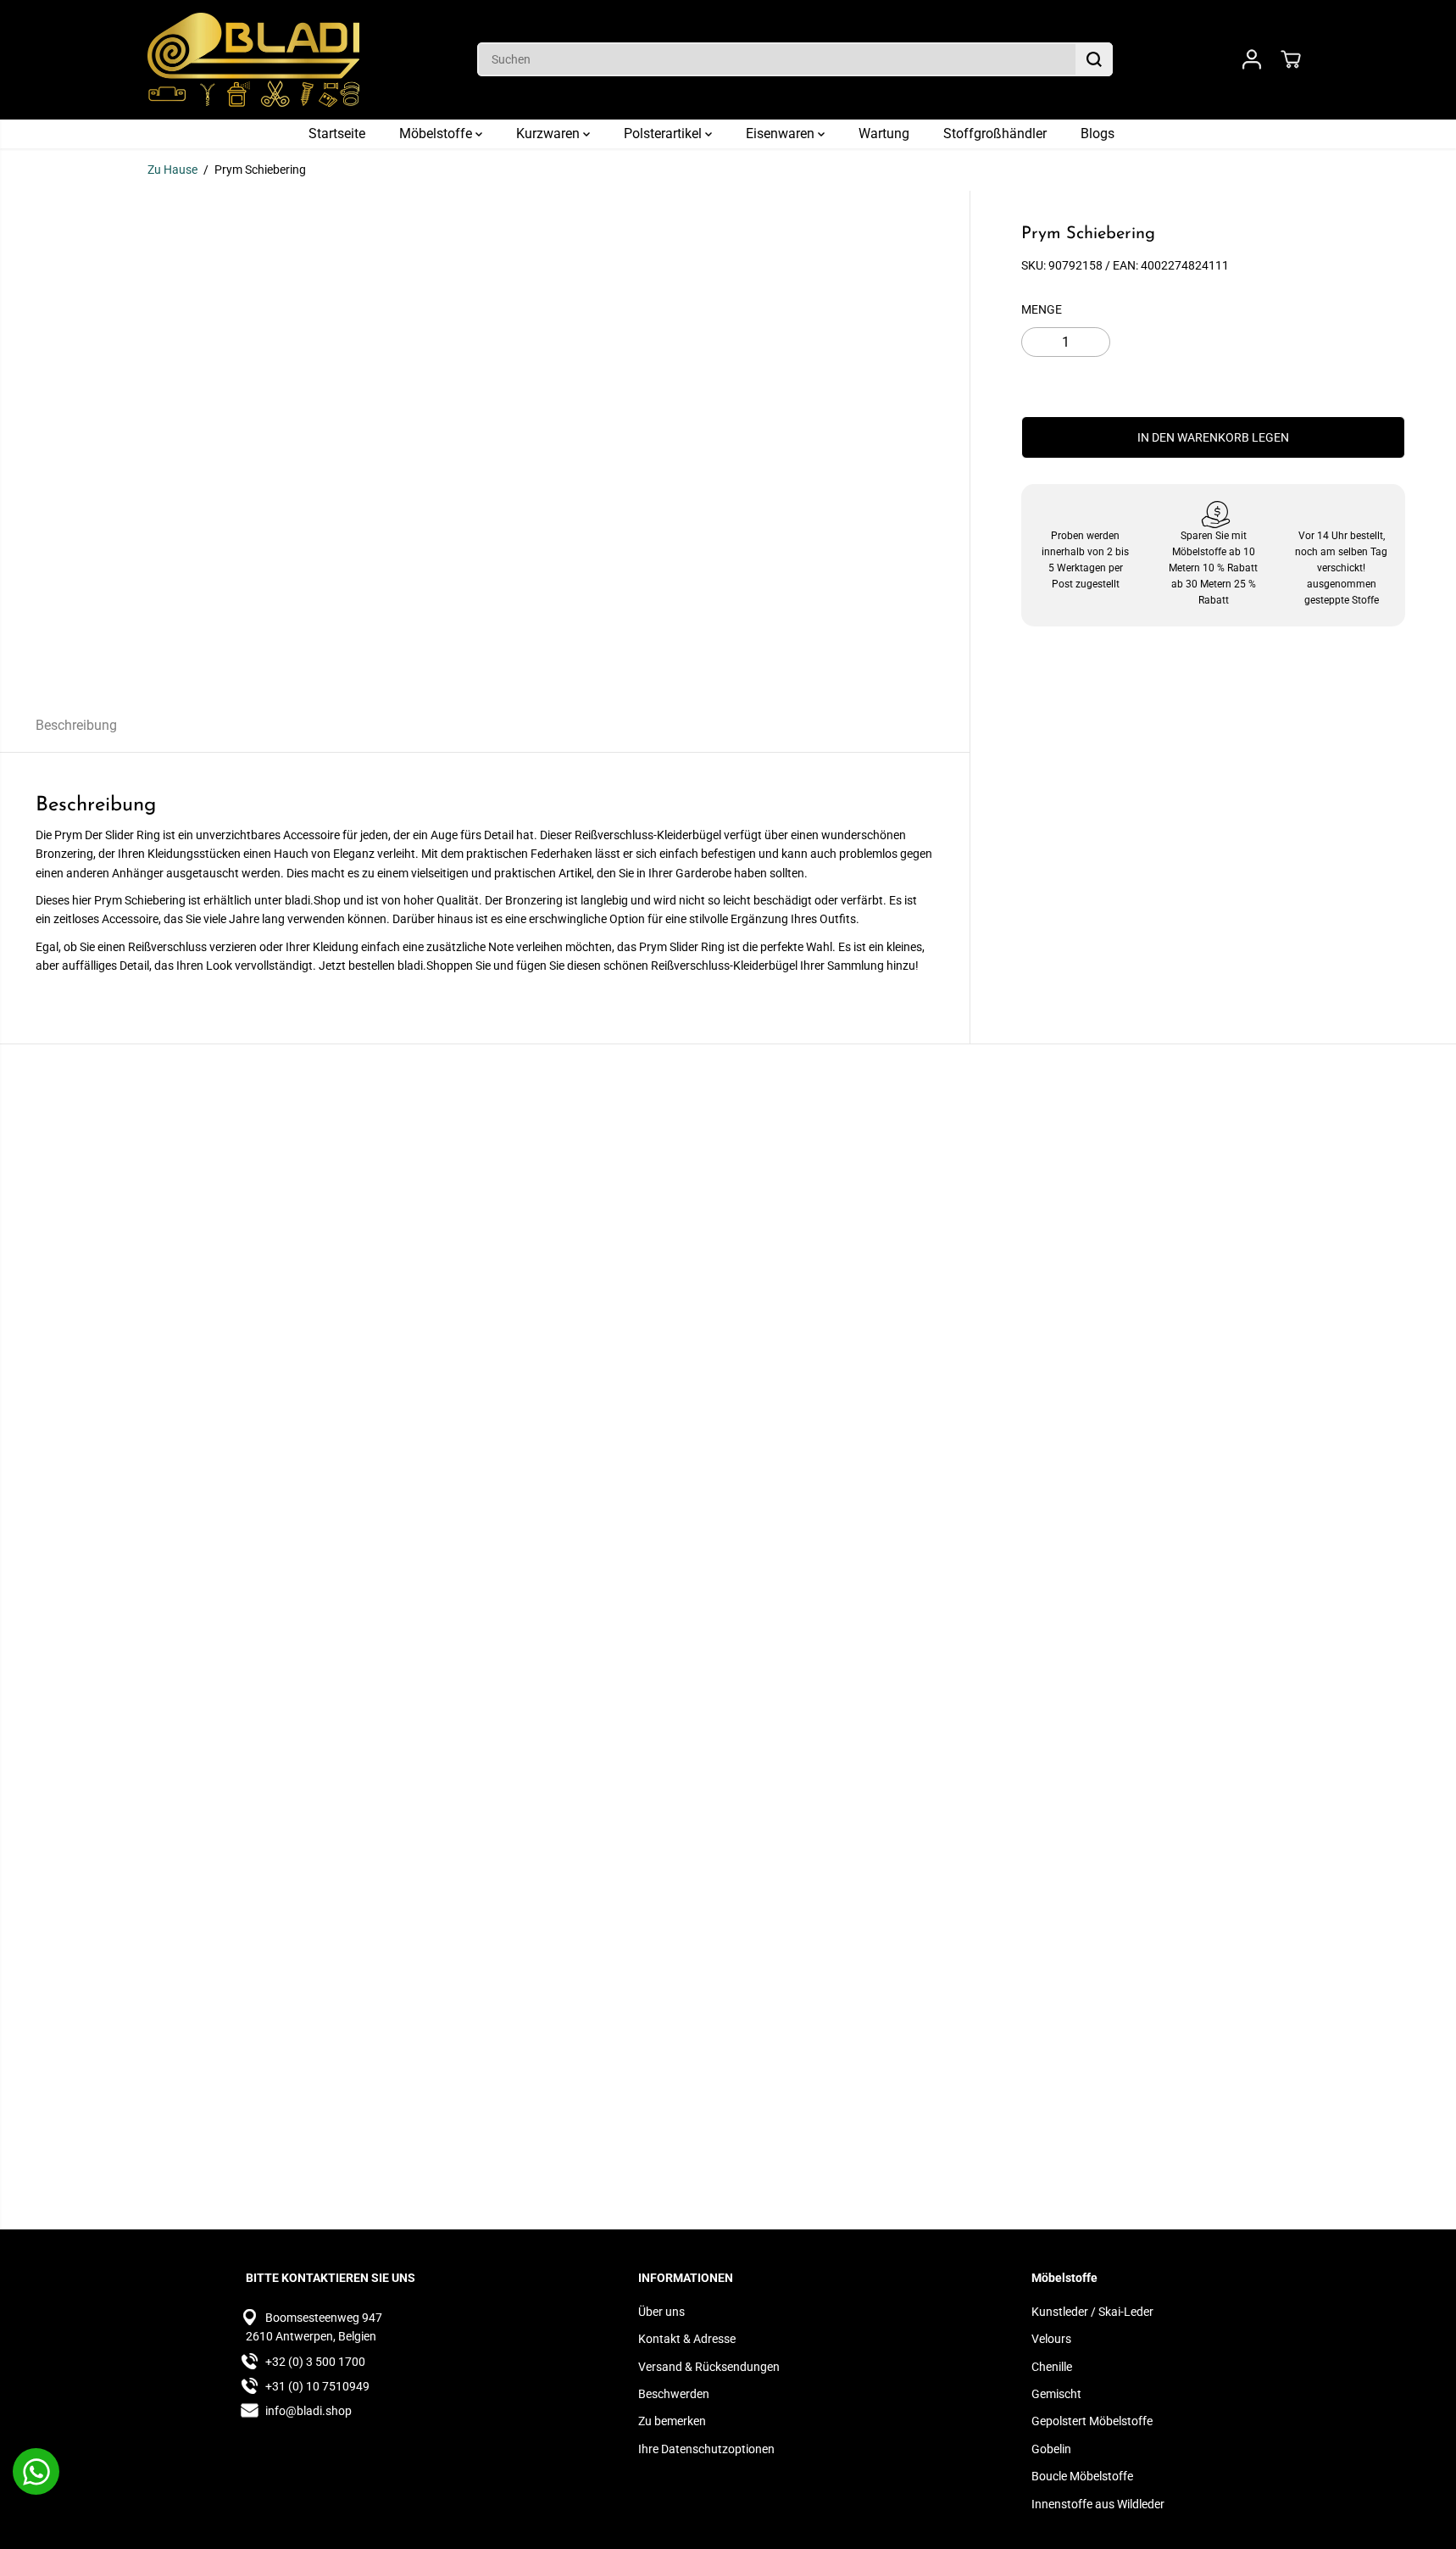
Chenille (1052, 2367)
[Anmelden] (1252, 59)
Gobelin (1051, 2449)
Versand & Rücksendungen (709, 2367)
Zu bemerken (672, 2421)
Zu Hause (172, 170)
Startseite (337, 134)
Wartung (884, 134)
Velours (1051, 2339)
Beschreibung (76, 725)
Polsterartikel (664, 134)
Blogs (1098, 134)
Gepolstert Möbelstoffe (1092, 2421)
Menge (1042, 309)
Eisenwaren (782, 134)
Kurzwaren (550, 134)
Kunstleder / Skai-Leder (1092, 2312)
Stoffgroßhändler (995, 134)
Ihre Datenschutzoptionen (706, 2449)
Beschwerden (674, 2394)
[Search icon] (1094, 59)
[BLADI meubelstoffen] (253, 60)
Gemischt (1056, 2394)
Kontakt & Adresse (687, 2339)
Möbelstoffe (437, 134)
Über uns (661, 2312)
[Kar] (1291, 59)
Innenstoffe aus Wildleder (1098, 2504)
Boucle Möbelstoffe (1082, 2476)
